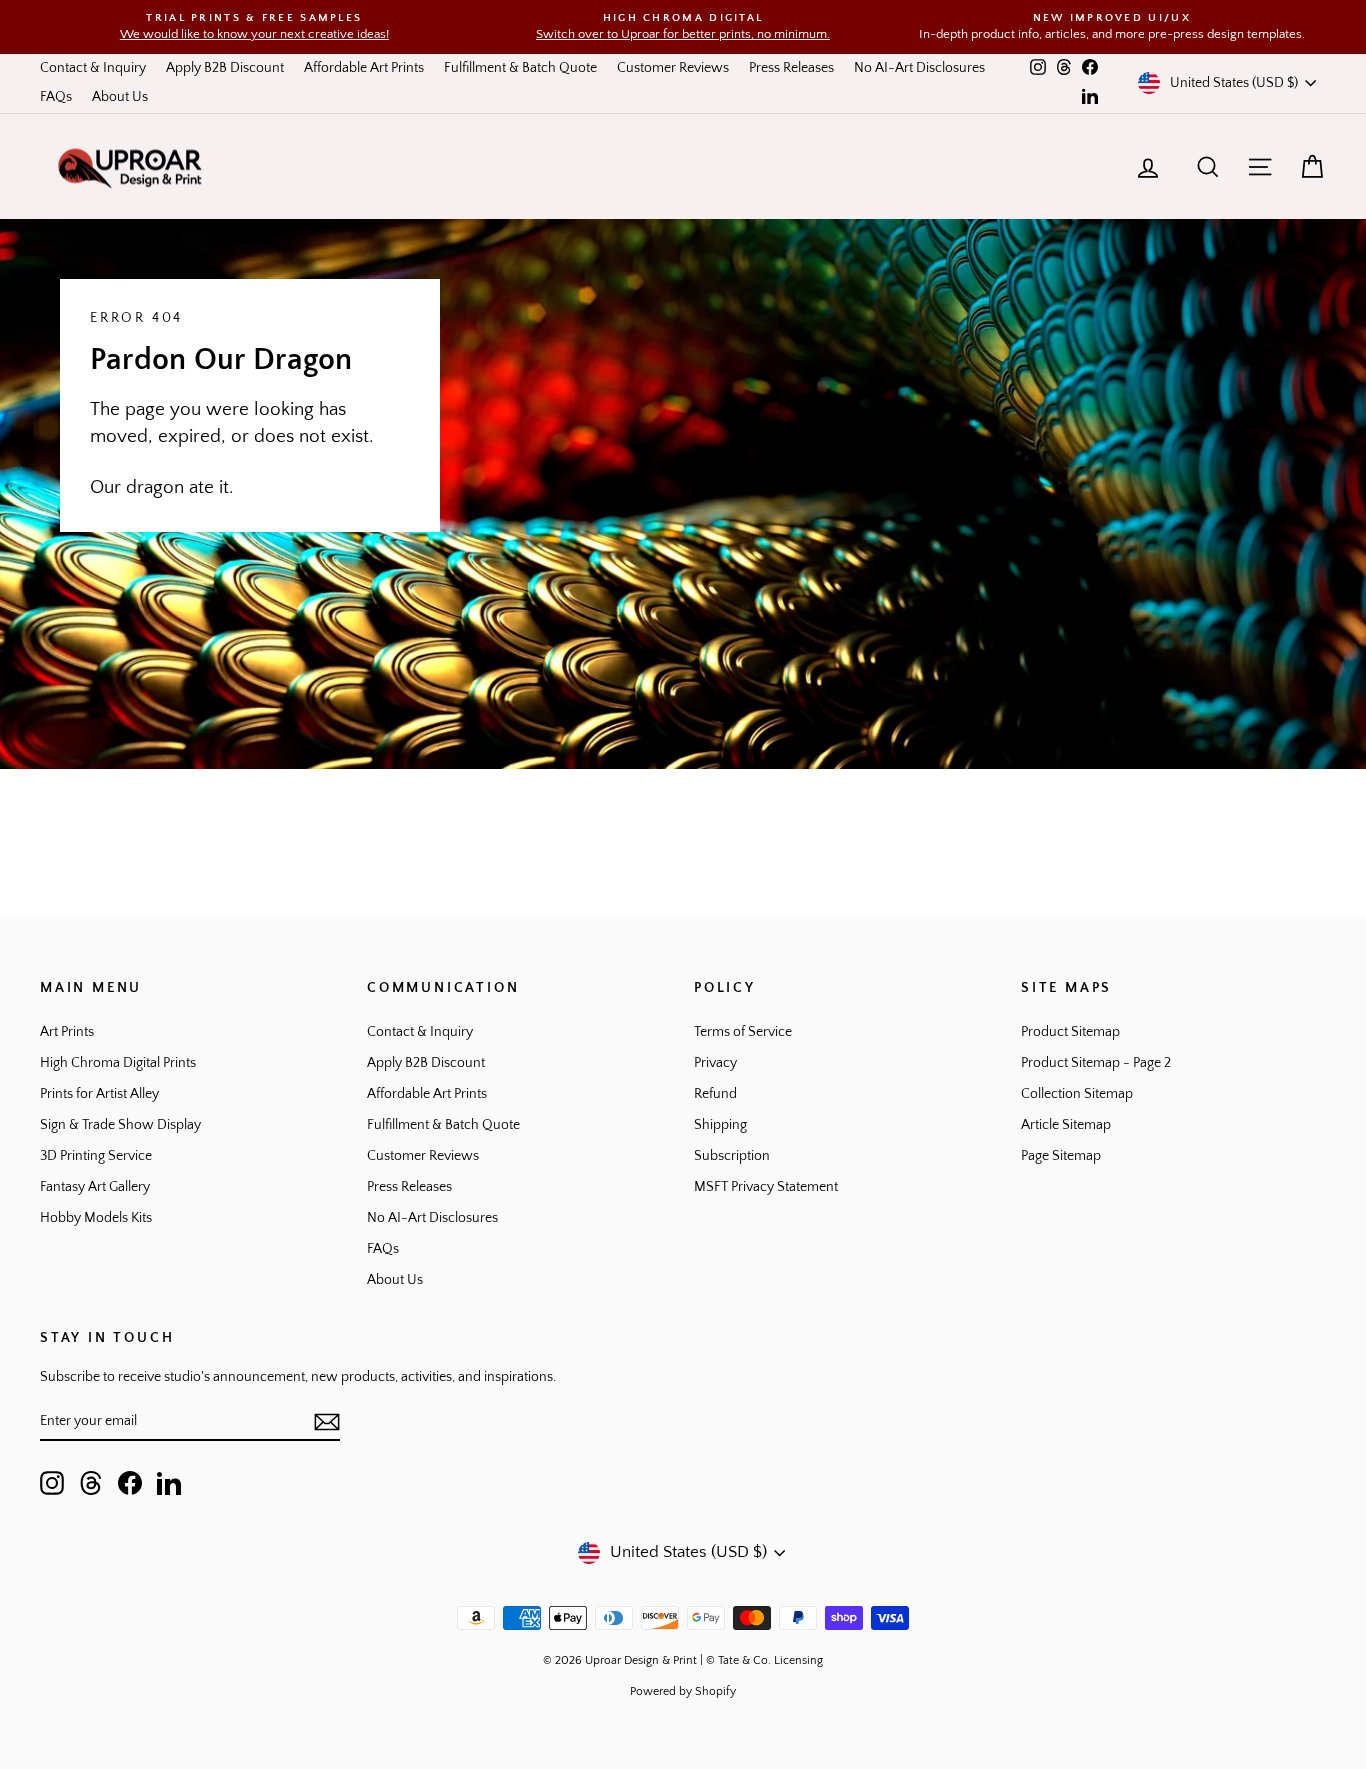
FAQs (56, 97)
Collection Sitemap (1077, 1094)
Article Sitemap (1066, 1125)
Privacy (715, 1063)
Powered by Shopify (683, 1691)
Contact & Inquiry (93, 68)
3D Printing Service (96, 1156)
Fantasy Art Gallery (95, 1187)
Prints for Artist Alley (99, 1094)
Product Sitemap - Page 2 (1096, 1063)
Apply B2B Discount (225, 68)
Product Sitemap (1070, 1032)
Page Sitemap (1061, 1156)
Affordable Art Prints (364, 68)
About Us (120, 97)
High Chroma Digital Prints (118, 1063)
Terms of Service (743, 1032)
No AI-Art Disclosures (919, 68)
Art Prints (67, 1032)
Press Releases (791, 68)
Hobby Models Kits (96, 1218)
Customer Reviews (673, 68)
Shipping (720, 1125)
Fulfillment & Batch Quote (520, 68)
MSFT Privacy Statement (766, 1187)
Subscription (732, 1156)
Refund (715, 1094)
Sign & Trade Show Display (120, 1125)
